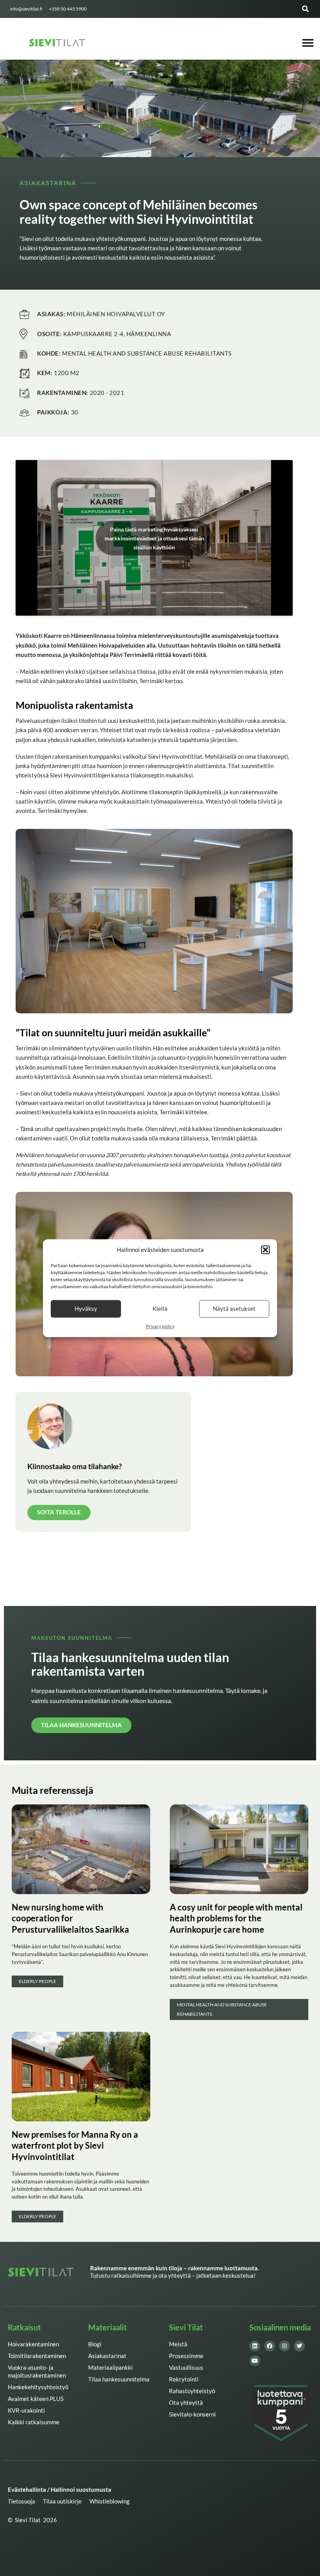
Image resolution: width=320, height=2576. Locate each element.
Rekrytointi (184, 2379)
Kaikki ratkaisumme (34, 2422)
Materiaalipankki (110, 2368)
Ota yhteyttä (186, 2403)
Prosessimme (186, 2356)
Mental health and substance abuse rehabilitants (222, 2009)
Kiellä (160, 1309)
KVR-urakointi (26, 2410)
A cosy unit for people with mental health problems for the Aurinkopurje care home (236, 1918)
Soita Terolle (59, 1512)
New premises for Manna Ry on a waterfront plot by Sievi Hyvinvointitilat (75, 2146)
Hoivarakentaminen (33, 2344)
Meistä (178, 2344)
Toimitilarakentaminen (37, 2356)
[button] (265, 1250)
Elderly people (37, 1981)
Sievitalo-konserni (192, 2414)
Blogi (95, 2344)
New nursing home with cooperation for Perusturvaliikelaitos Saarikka (70, 1918)
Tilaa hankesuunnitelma (119, 2379)
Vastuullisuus (186, 2368)
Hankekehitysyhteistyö (38, 2387)
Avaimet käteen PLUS (36, 2399)
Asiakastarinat (107, 2356)
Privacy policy (160, 1326)
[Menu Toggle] (308, 43)
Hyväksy (86, 1309)
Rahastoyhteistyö (192, 2391)
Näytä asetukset (234, 1309)
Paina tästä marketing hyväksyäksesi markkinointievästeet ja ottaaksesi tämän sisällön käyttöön (154, 538)
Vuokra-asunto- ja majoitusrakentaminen (37, 2372)
